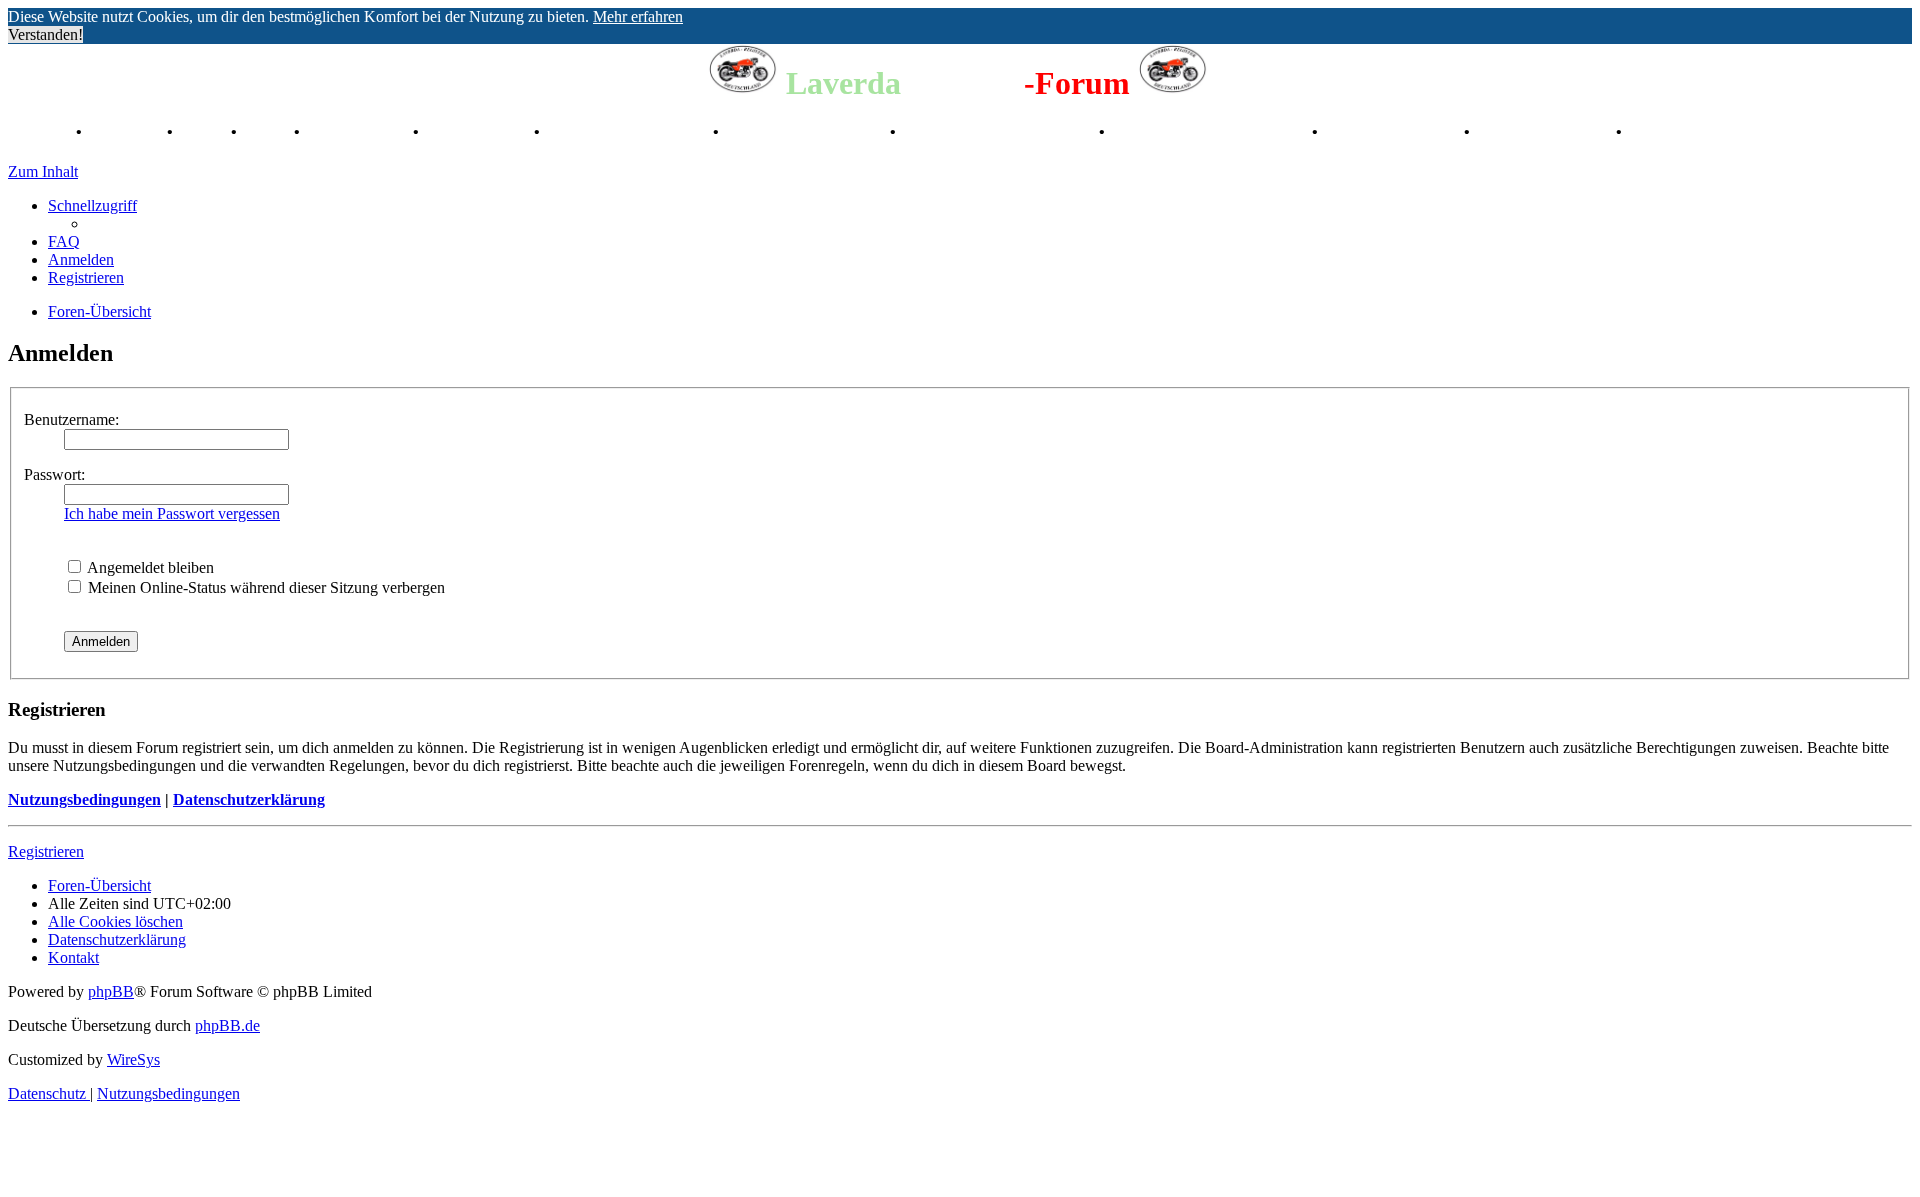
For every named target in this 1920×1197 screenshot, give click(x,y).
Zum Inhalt (43, 171)
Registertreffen (358, 131)
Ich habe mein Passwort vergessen (172, 513)
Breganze (40, 131)
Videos (267, 131)
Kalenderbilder (478, 131)
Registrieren (46, 851)
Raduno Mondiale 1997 (806, 131)
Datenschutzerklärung (249, 799)
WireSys (133, 1059)
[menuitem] (64, 241)
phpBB (111, 991)
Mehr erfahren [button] (638, 16)
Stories (204, 131)
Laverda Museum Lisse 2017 (1210, 131)
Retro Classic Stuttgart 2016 (999, 131)
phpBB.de (227, 1025)
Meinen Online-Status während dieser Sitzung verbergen (264, 587)
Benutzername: (71, 419)
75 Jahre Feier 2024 (1545, 131)
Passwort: (54, 474)
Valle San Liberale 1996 (628, 131)
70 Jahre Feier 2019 (1393, 131)
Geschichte (126, 131)
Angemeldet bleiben (149, 567)
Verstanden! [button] (45, 34)
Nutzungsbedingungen (84, 799)
